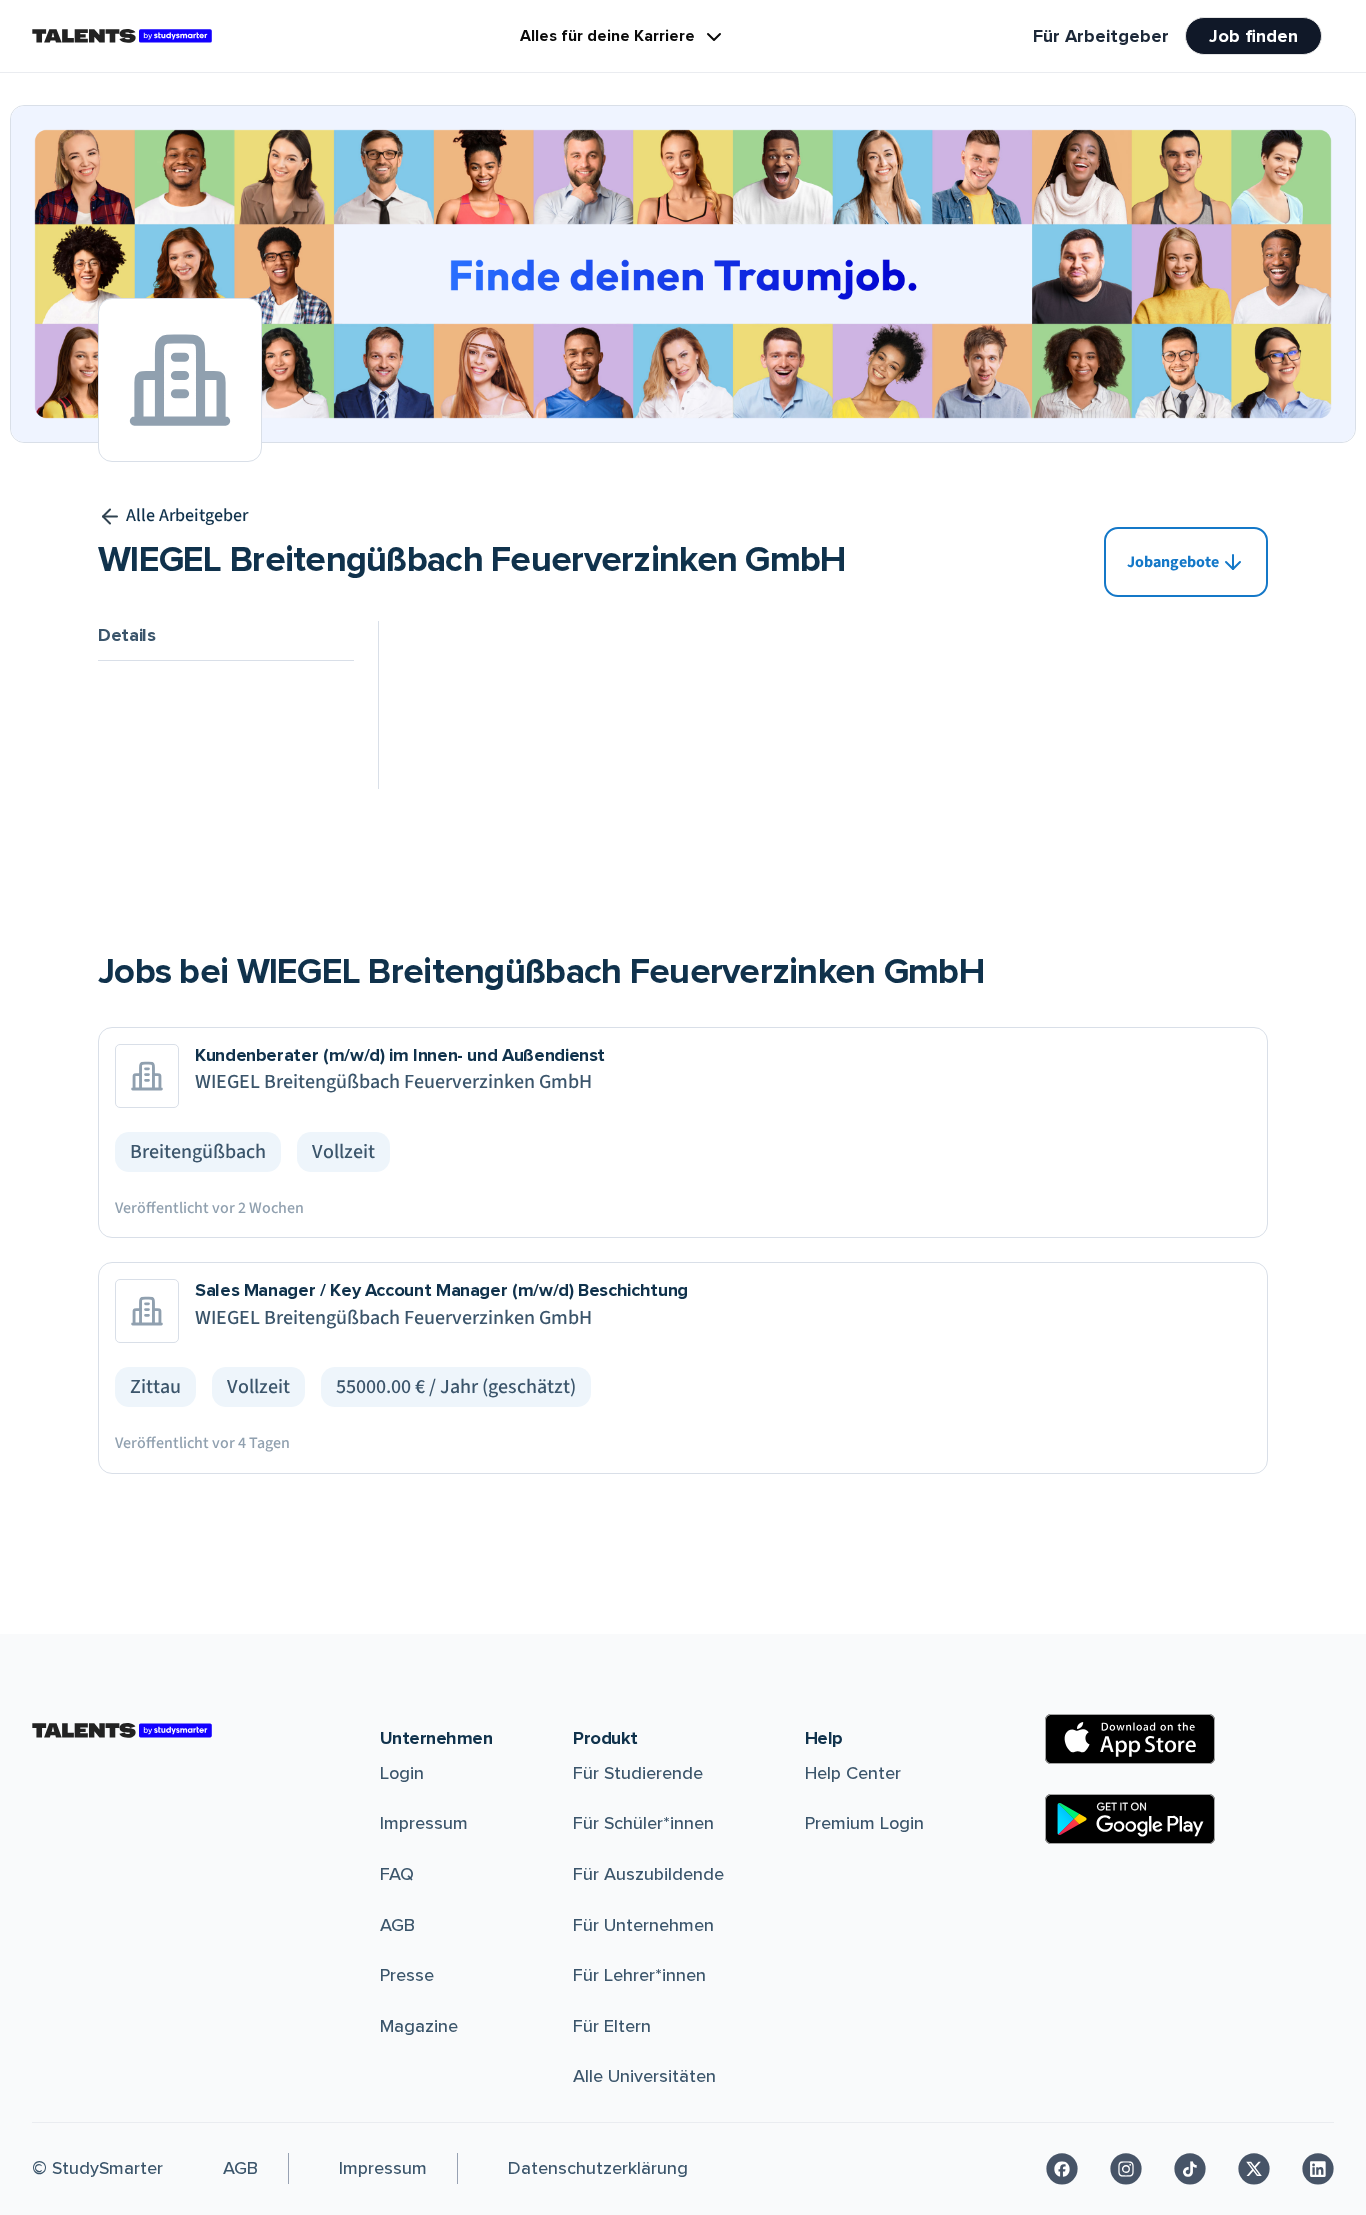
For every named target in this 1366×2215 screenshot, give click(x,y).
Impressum (424, 1823)
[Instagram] (1126, 2169)
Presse (407, 1975)
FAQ (397, 1874)
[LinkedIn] (1318, 2169)
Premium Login (864, 1823)
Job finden (1253, 36)
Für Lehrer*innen (639, 1975)
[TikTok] (1190, 2169)
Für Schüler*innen (643, 1823)
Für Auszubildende (648, 1874)
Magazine (419, 2026)
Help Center (853, 1773)
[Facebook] (1062, 2169)
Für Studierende (638, 1773)
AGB (397, 1925)
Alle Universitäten (644, 2076)
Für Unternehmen (643, 1925)
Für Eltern (612, 2026)
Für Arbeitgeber (1101, 36)
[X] (1254, 2169)
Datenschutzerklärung (598, 2168)
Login (402, 1773)
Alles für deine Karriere (607, 36)
